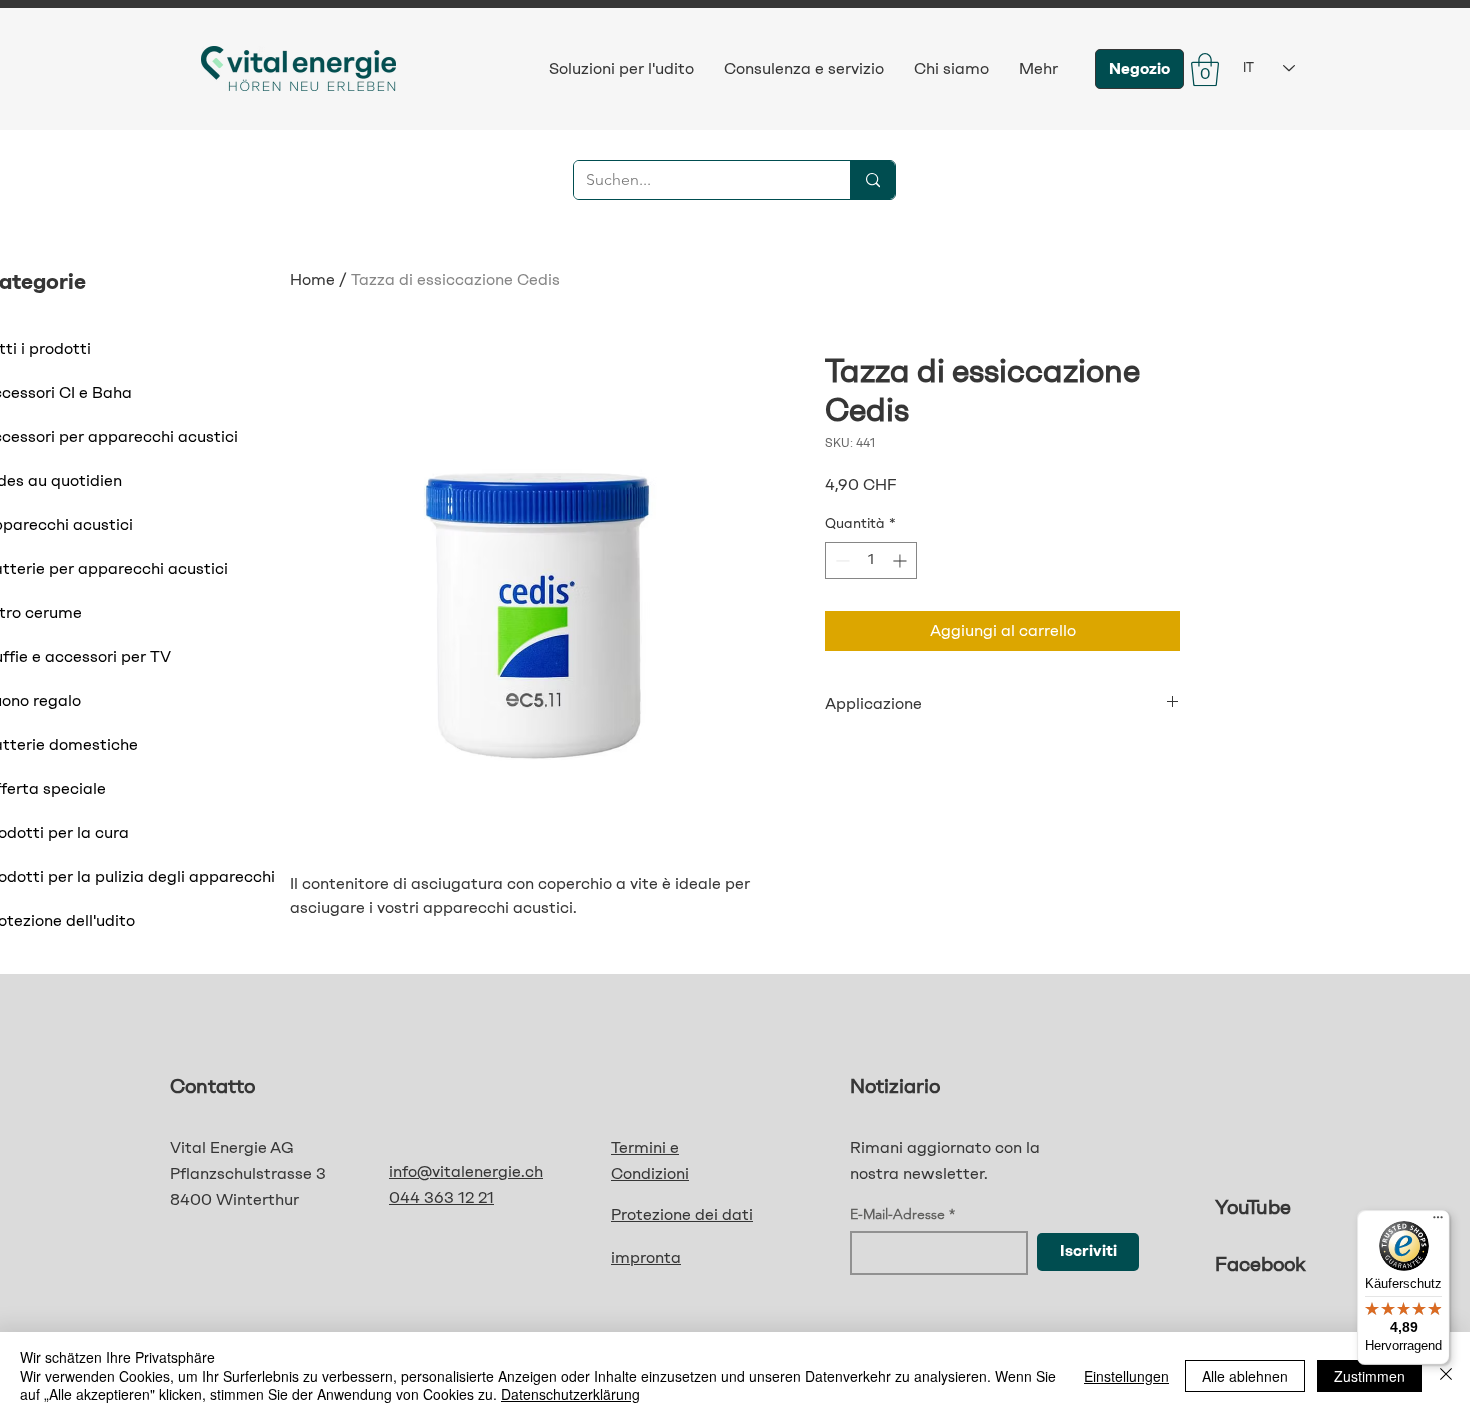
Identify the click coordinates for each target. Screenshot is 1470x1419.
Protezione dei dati (682, 1214)
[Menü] (1438, 1222)
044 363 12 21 (441, 1197)
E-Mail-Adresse (897, 1214)
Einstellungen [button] (1126, 1376)
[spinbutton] (871, 560)
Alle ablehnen (1245, 1376)
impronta (646, 1257)
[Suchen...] (872, 180)
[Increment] (901, 560)
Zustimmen (1369, 1376)
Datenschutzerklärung (570, 1394)
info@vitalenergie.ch (466, 1171)
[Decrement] (840, 560)
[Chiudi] (1446, 1375)
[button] (1205, 69)
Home (312, 279)
